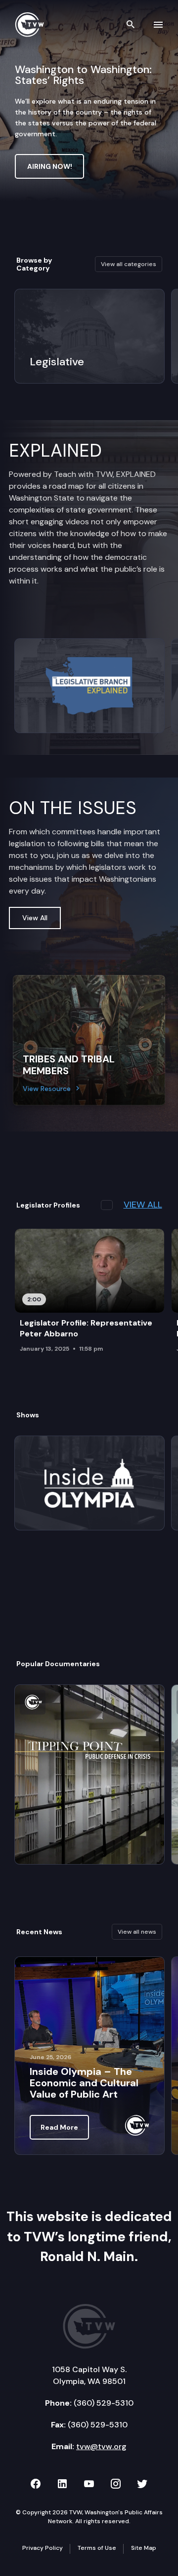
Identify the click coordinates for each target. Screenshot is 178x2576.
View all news (137, 1932)
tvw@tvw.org (101, 2446)
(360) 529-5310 (104, 2403)
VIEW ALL (143, 1205)
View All (35, 918)
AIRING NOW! (50, 166)
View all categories (129, 264)
